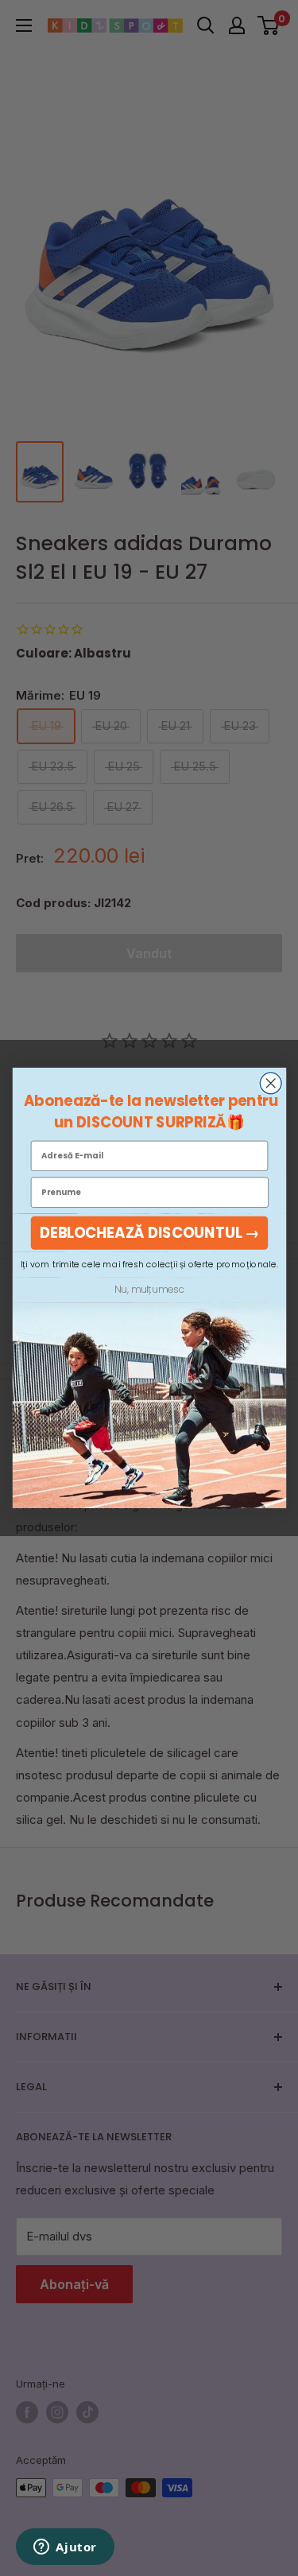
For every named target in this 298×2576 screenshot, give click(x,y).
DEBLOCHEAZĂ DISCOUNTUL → (149, 1233)
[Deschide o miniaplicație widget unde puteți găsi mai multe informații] (65, 2548)
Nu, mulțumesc (149, 1290)
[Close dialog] (271, 1083)
